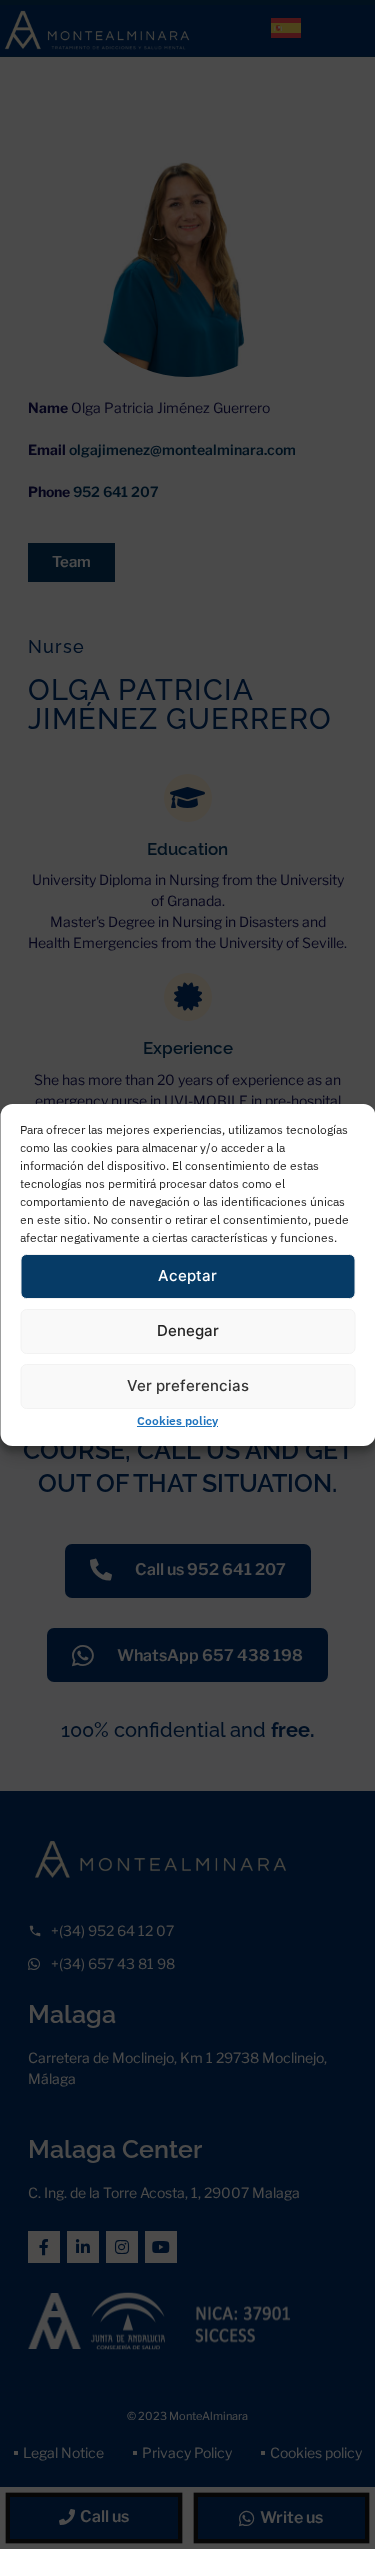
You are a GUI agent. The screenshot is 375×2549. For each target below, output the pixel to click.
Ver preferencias (188, 1385)
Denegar (188, 1330)
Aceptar (187, 1275)
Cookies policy (177, 1420)
